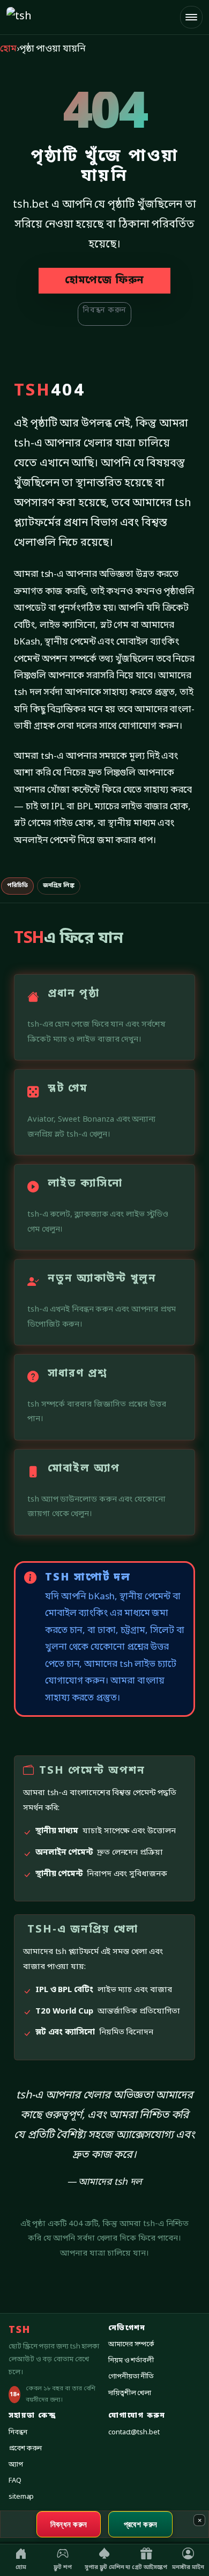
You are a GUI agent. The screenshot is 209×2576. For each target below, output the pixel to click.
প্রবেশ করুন (25, 2449)
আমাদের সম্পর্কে (131, 2344)
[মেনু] (191, 17)
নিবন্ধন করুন (104, 310)
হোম (8, 49)
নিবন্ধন (18, 2432)
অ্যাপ (16, 2465)
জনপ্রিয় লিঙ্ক (59, 885)
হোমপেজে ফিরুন (104, 281)
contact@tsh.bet (134, 2432)
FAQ (15, 2481)
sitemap (21, 2497)
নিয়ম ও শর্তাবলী (131, 2361)
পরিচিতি (17, 885)
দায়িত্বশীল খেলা (130, 2393)
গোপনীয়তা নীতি (131, 2377)
